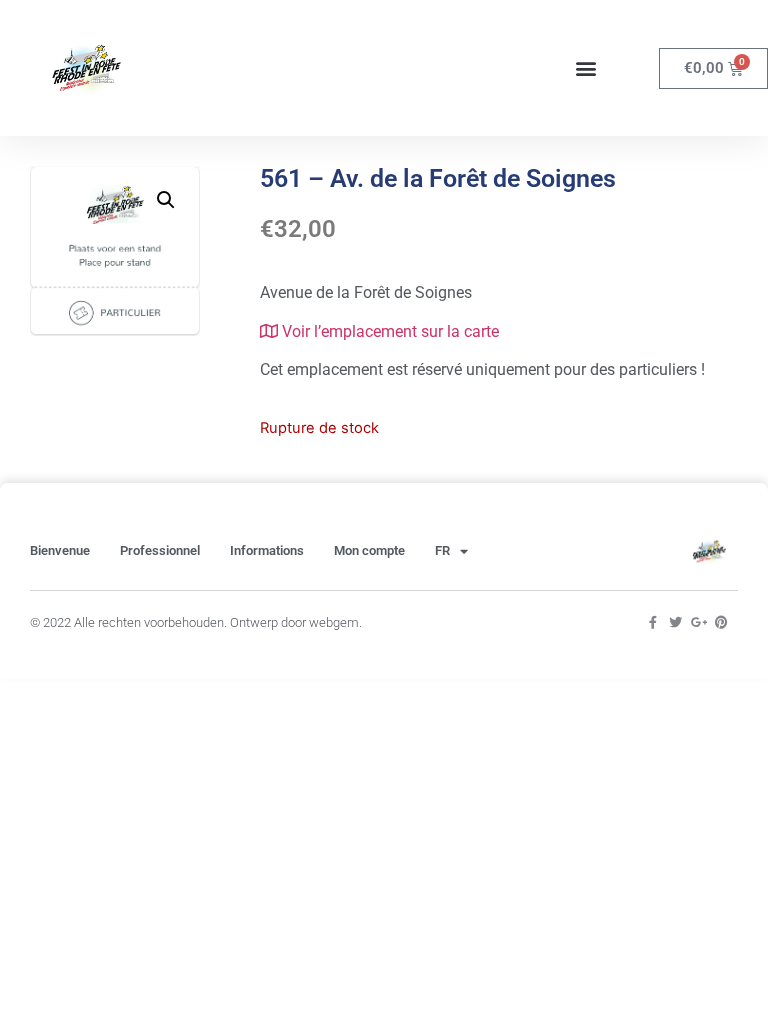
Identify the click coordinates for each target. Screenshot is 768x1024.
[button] (586, 68)
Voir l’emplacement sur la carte (388, 331)
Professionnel (160, 550)
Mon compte (369, 550)
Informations (267, 550)
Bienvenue (60, 550)
